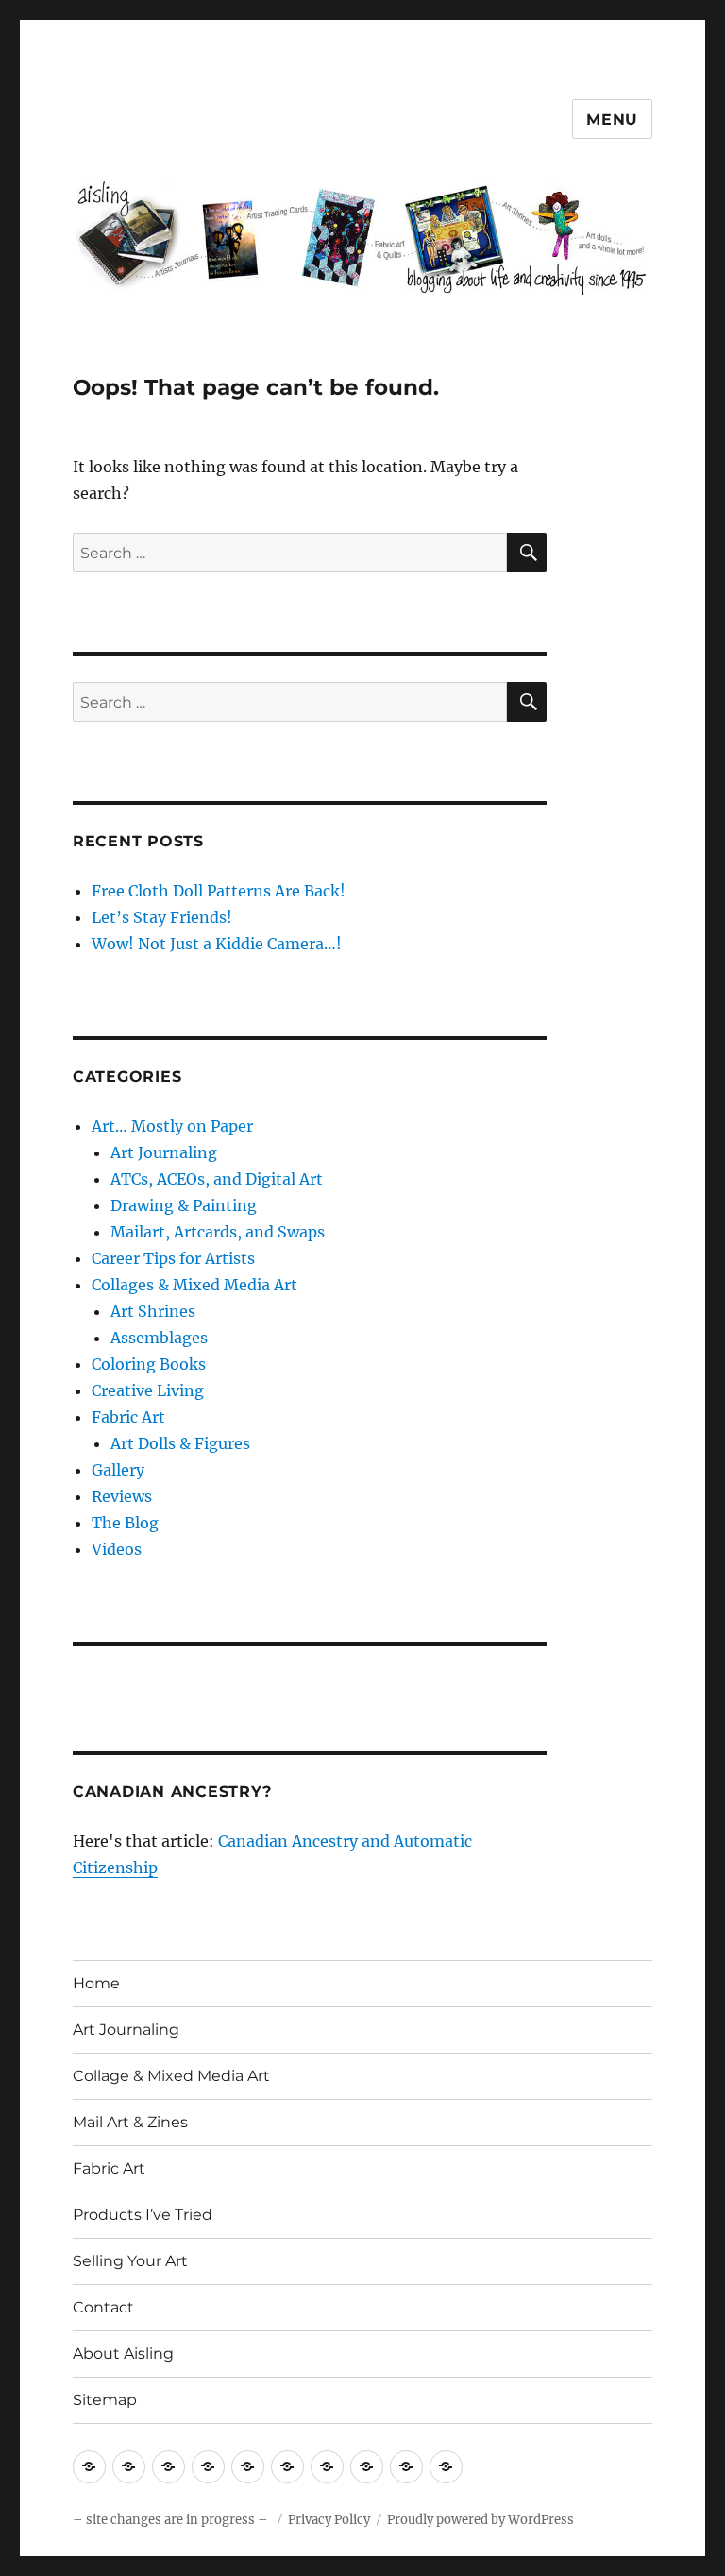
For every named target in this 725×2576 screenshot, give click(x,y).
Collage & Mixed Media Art (171, 2076)
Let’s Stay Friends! (162, 917)
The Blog (125, 1523)
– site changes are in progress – (172, 2520)
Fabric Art (128, 1417)
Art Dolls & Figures (180, 1443)
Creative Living (148, 1390)
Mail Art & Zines (130, 2122)
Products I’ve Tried (143, 2215)
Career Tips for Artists (173, 1258)
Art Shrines (153, 1311)
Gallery (118, 1470)
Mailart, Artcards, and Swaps (218, 1232)
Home (96, 1983)
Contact (103, 2307)
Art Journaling (164, 1152)
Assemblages (159, 1338)
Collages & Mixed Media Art (194, 1285)
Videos (117, 1549)
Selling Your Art (130, 2261)
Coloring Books (149, 1364)
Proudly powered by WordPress (481, 2520)
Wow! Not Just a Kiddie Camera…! (217, 944)
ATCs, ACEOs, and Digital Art (217, 1179)
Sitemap (105, 2400)
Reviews (122, 1496)
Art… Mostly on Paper (172, 1126)
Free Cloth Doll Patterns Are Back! (219, 891)
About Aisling (123, 2354)
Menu (612, 119)
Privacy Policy (329, 2520)
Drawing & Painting (184, 1205)
